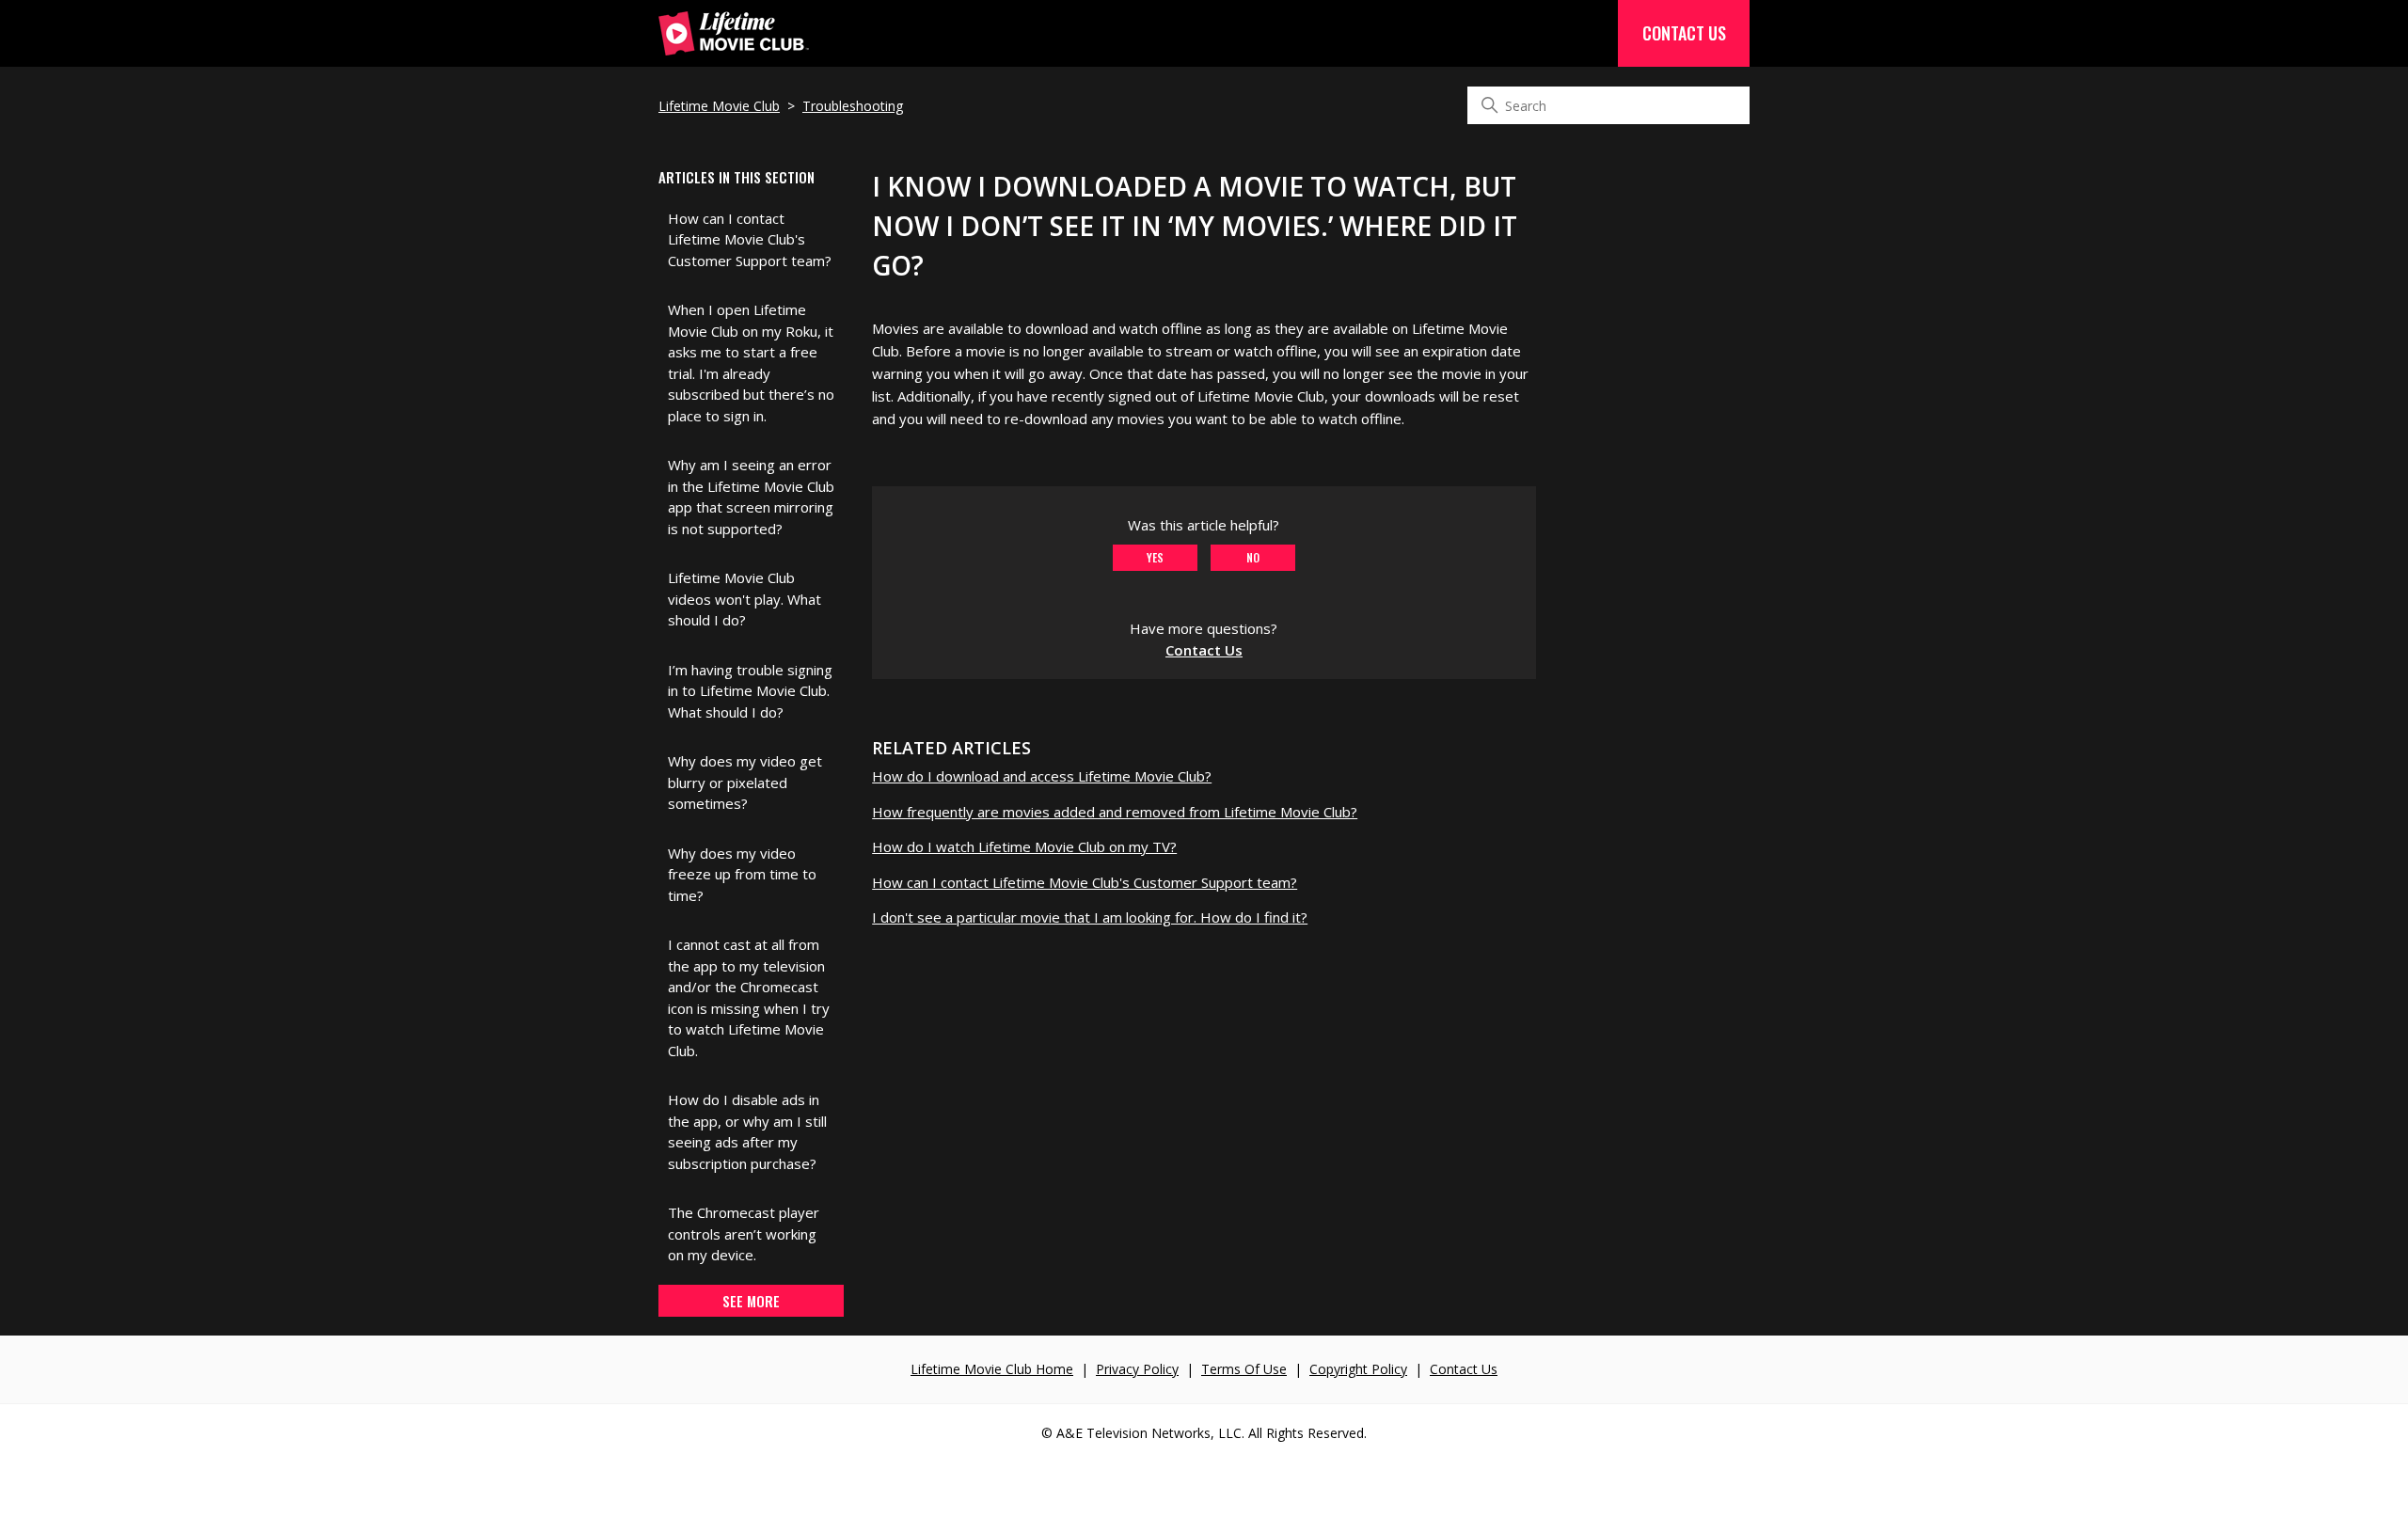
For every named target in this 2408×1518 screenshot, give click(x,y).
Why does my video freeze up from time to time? (742, 874)
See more (751, 1301)
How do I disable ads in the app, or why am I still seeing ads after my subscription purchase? (747, 1131)
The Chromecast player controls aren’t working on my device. (744, 1233)
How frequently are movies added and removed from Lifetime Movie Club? (1115, 812)
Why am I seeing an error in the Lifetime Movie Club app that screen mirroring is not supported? (751, 497)
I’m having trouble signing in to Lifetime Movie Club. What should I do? (750, 691)
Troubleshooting (853, 106)
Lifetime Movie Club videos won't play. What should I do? (745, 599)
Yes (1155, 557)
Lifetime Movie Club (719, 106)
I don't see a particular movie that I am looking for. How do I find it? (1090, 917)
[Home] (734, 45)
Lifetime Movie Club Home (992, 1369)
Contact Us (1684, 33)
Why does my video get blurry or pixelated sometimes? (745, 782)
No (1253, 557)
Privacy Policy (1137, 1369)
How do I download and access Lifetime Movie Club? (1042, 776)
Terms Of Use (1244, 1369)
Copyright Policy (1358, 1369)
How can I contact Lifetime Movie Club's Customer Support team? (750, 239)
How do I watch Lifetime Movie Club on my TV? (1024, 846)
